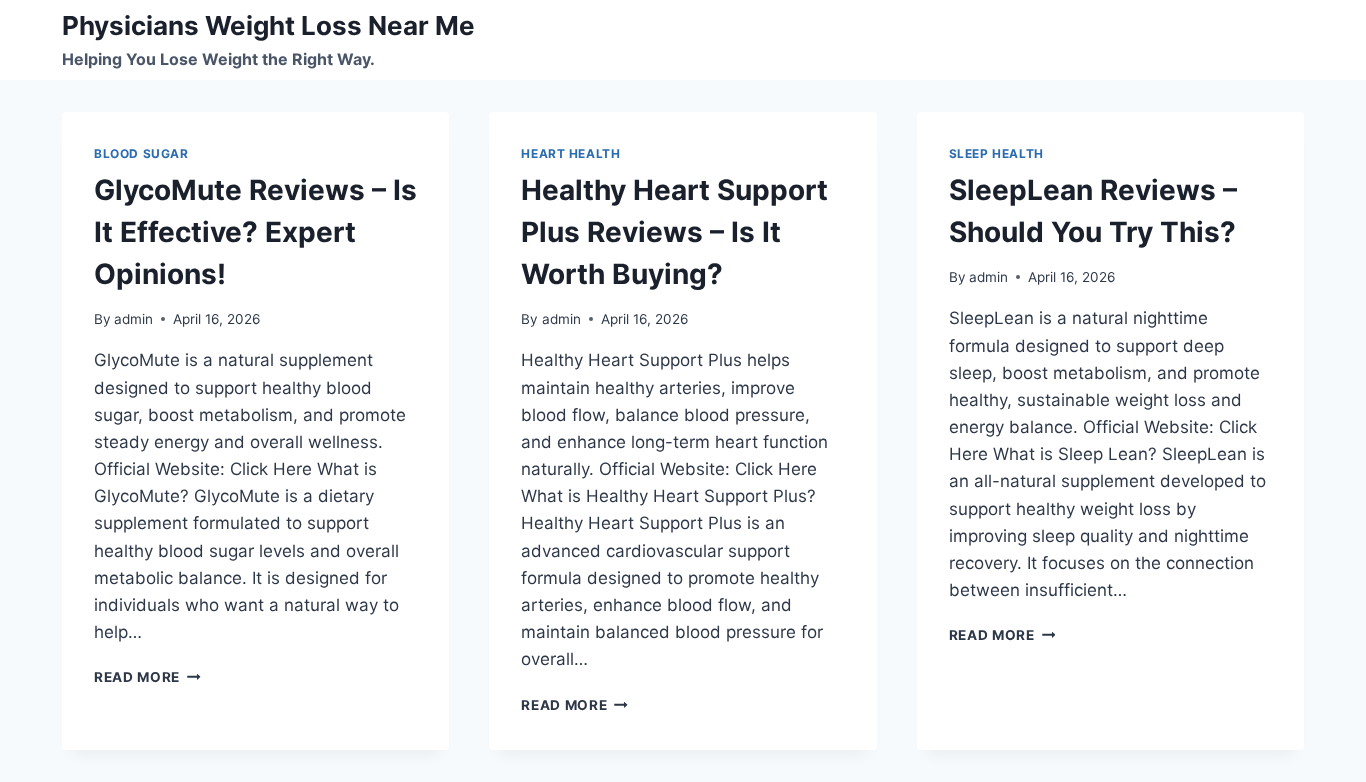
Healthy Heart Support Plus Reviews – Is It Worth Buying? (674, 232)
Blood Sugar (141, 153)
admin (133, 319)
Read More (147, 677)
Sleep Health (996, 153)
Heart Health (570, 153)
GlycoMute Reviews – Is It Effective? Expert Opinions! (255, 232)
